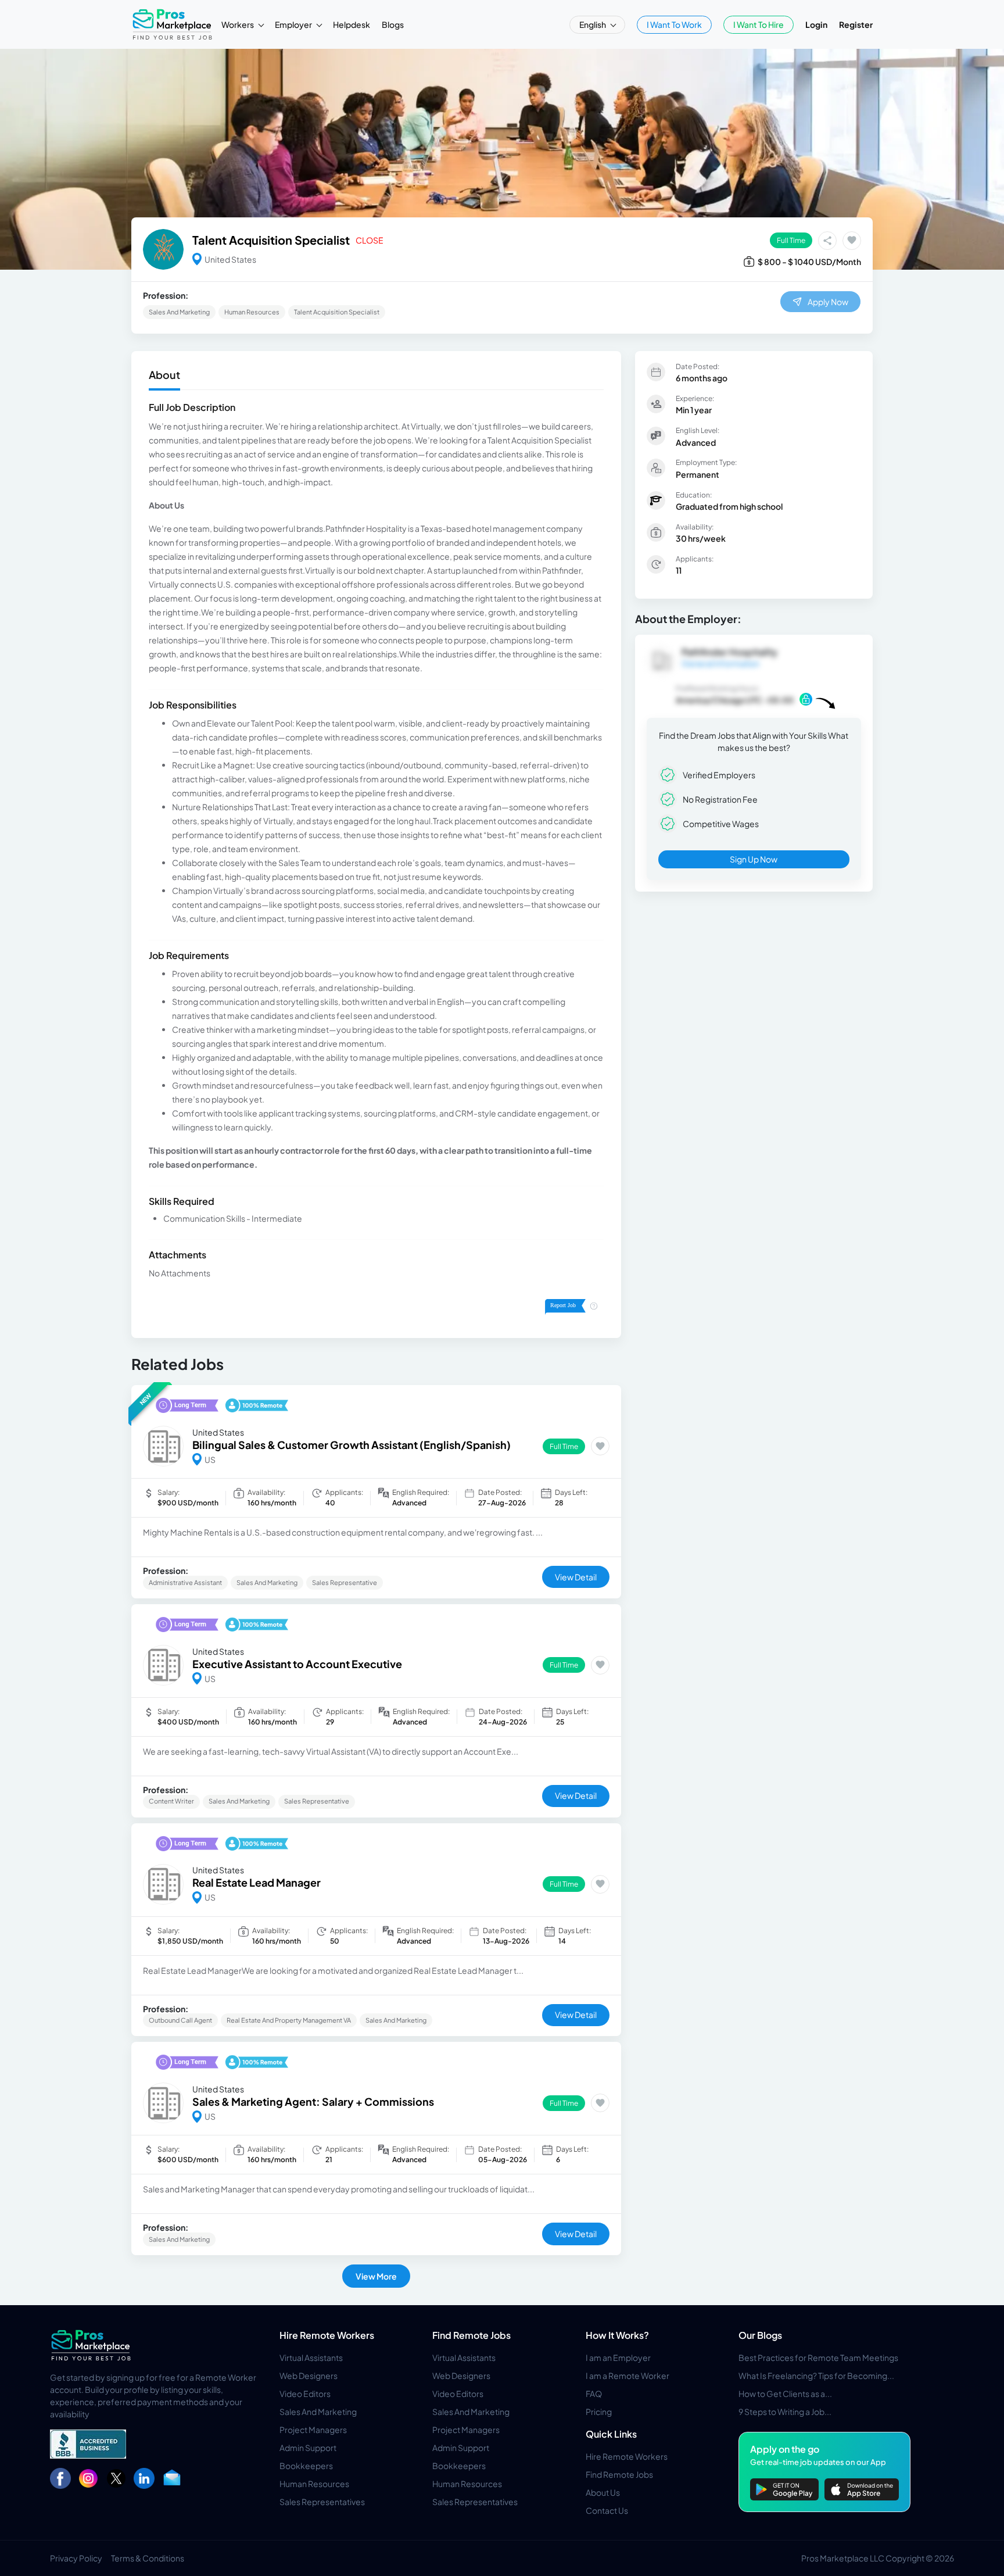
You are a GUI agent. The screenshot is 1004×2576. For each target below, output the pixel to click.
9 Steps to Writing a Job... (785, 2412)
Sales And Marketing (318, 2412)
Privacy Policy (76, 2558)
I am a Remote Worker (627, 2375)
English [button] (593, 24)
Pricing (599, 2412)
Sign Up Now (754, 859)
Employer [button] (294, 24)
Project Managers (313, 2430)
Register (856, 24)
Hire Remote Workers (327, 2335)
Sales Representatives (322, 2502)
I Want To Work (674, 24)
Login (816, 24)
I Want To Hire (759, 24)
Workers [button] (238, 24)
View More (376, 2276)
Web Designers (309, 2375)
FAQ (594, 2393)
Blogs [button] (393, 24)
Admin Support (308, 2448)
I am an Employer (618, 2357)
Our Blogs (760, 2335)
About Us (603, 2492)
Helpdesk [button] (352, 24)
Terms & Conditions (148, 2558)
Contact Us (607, 2510)
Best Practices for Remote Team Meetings (818, 2357)
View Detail (576, 1577)
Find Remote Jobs (471, 2335)
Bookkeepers (306, 2466)
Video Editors (305, 2393)
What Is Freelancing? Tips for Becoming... (816, 2375)
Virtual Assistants (311, 2357)
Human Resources (314, 2484)
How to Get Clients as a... (785, 2393)
